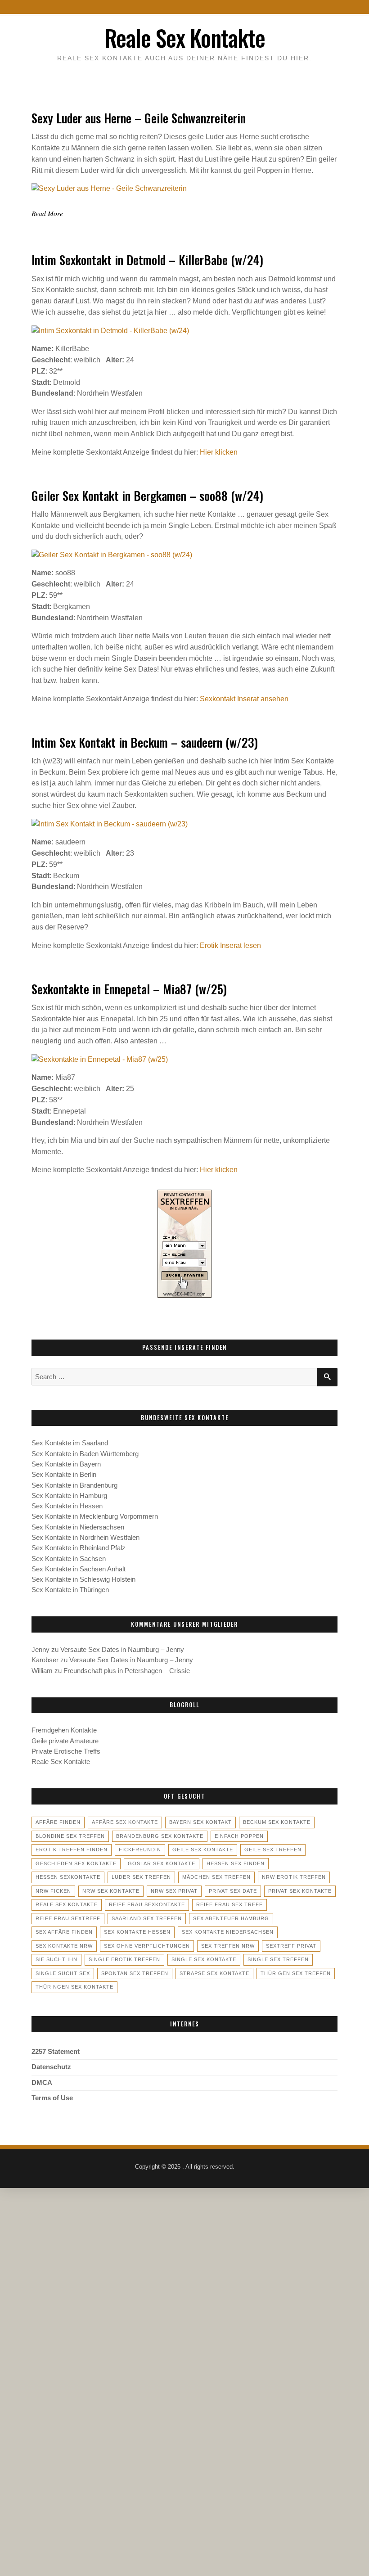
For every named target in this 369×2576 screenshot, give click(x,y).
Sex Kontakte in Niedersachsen (78, 1527)
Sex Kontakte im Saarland (70, 1443)
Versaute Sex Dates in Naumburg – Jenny (122, 1650)
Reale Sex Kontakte (185, 38)
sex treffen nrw (228, 1946)
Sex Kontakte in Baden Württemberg (85, 1454)
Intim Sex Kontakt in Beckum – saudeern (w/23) (145, 742)
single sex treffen (278, 1959)
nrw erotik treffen (294, 1877)
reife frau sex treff (229, 1904)
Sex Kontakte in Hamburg (69, 1496)
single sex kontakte (204, 1959)
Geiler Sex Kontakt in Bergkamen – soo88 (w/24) (147, 496)
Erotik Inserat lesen (230, 945)
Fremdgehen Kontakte (64, 1730)
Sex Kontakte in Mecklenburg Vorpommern (95, 1516)
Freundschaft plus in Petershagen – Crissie (127, 1671)
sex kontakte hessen (137, 1932)
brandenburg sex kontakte (160, 1836)
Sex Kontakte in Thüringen (70, 1590)
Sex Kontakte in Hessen (67, 1506)
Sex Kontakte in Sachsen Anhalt (79, 1569)
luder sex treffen (141, 1877)
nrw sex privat (174, 1891)
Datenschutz (51, 2067)
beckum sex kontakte (277, 1822)
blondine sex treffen (70, 1836)
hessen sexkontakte (68, 1877)
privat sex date (233, 1891)
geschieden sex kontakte (76, 1863)
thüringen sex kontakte (74, 1987)
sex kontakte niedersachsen (228, 1932)
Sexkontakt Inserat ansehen (244, 699)
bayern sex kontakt (200, 1822)
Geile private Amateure (65, 1741)
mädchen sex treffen (216, 1877)
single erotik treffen (124, 1959)
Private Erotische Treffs (66, 1751)
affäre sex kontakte (125, 1822)
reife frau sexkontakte (147, 1904)
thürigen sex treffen (296, 1973)
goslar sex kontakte (162, 1863)
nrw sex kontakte (111, 1891)
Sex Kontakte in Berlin (64, 1475)
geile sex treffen (273, 1850)
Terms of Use (52, 2098)
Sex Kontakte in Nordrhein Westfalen (85, 1538)
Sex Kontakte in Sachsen (69, 1559)
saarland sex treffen (147, 1918)
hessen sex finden (236, 1863)
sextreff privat (291, 1946)
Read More (47, 213)
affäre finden (58, 1822)
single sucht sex (63, 1973)
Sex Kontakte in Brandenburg (74, 1485)
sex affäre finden (64, 1932)
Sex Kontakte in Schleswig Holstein (83, 1579)
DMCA (42, 2083)
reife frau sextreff (68, 1918)
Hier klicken (219, 452)
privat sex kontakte (300, 1891)
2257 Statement (56, 2052)
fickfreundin (140, 1850)
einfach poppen (239, 1836)
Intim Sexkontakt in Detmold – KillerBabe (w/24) (147, 260)
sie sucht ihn (56, 1959)
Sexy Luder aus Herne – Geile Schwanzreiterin (139, 118)
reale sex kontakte (67, 1904)
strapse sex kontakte (214, 1973)
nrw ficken (53, 1891)
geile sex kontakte (203, 1850)
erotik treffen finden (72, 1850)
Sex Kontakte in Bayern (66, 1464)
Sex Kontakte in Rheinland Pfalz (79, 1548)
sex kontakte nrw (64, 1946)
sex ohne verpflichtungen (147, 1946)
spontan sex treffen (135, 1973)
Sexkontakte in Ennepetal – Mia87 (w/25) (129, 989)
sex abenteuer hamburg (231, 1918)
